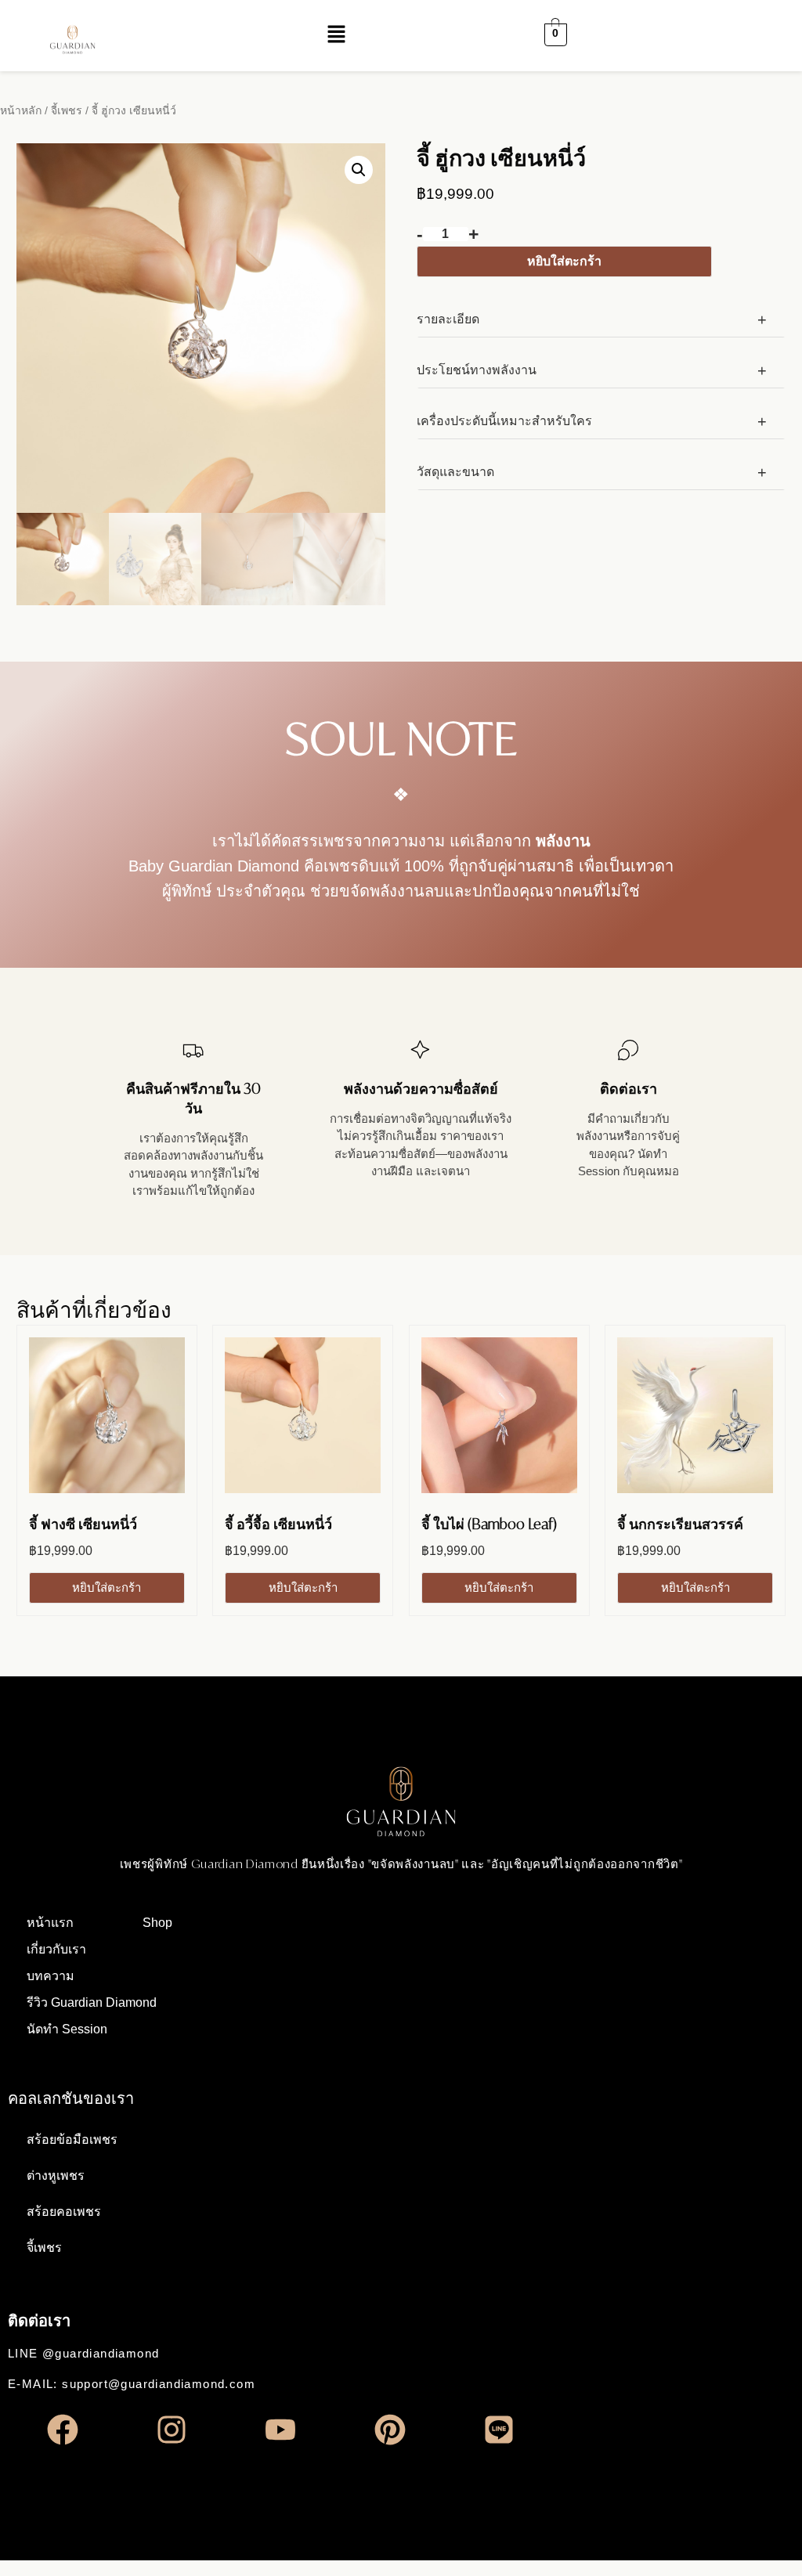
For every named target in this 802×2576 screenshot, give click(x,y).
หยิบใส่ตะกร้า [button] (107, 1587)
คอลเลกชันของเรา (71, 2098)
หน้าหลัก (21, 110)
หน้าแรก (50, 1923)
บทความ (51, 1976)
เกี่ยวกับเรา (56, 1949)
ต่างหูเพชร (56, 2176)
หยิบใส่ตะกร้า (564, 261)
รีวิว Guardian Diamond (92, 2002)
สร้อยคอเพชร (64, 2212)
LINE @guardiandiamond (83, 2353)
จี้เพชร (67, 110)
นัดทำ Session (67, 2029)
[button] (337, 35)
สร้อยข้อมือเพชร (72, 2139)
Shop (157, 1923)
